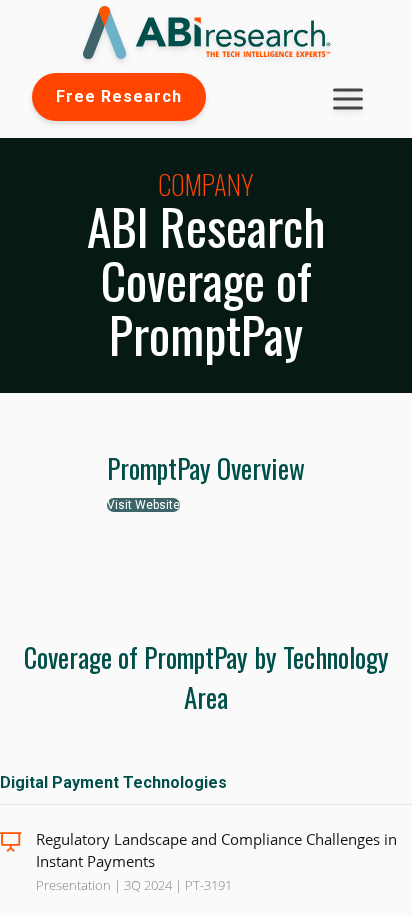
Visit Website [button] (143, 505)
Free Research (119, 96)
